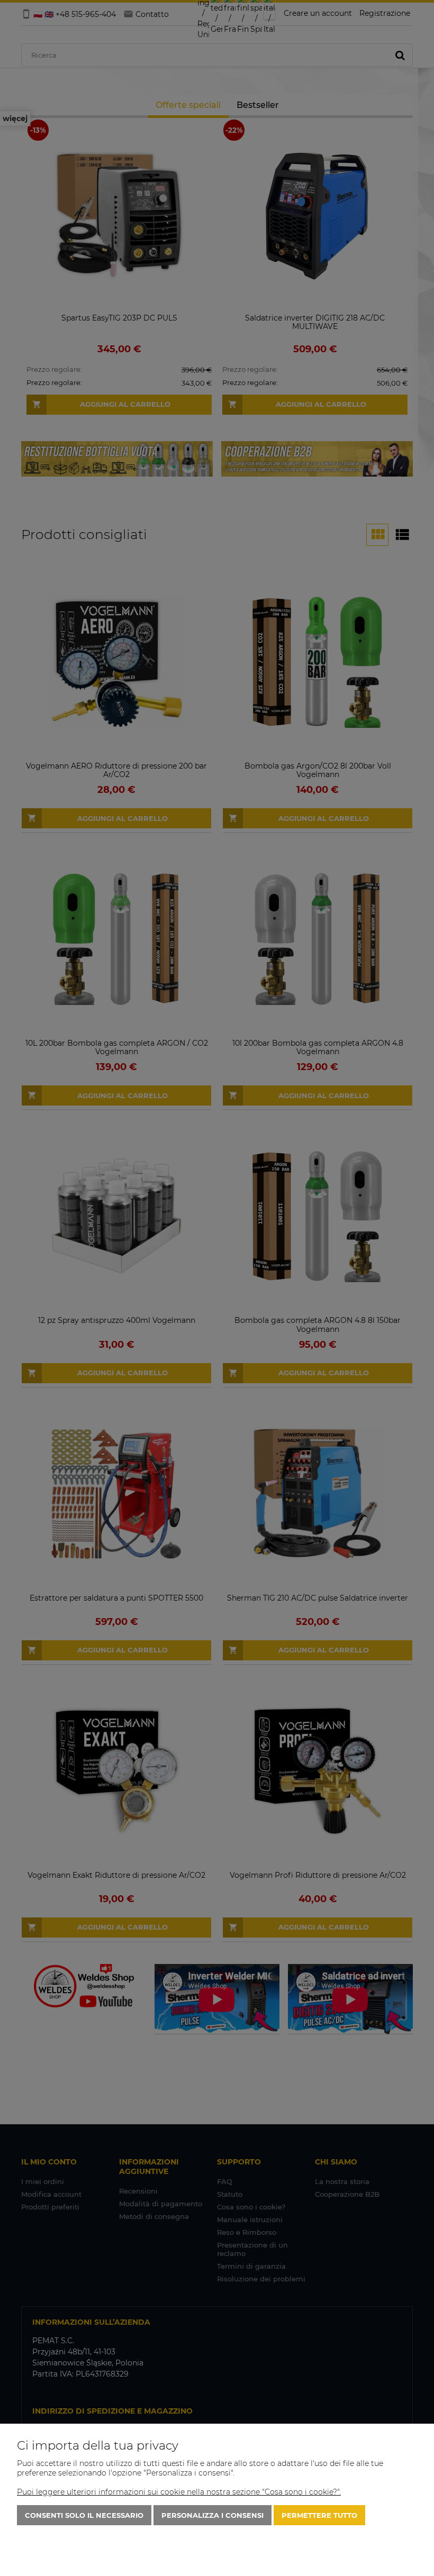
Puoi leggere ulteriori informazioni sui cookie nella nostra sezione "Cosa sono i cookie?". (179, 2492)
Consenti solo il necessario (84, 2515)
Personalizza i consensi (213, 2515)
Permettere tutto (319, 2515)
